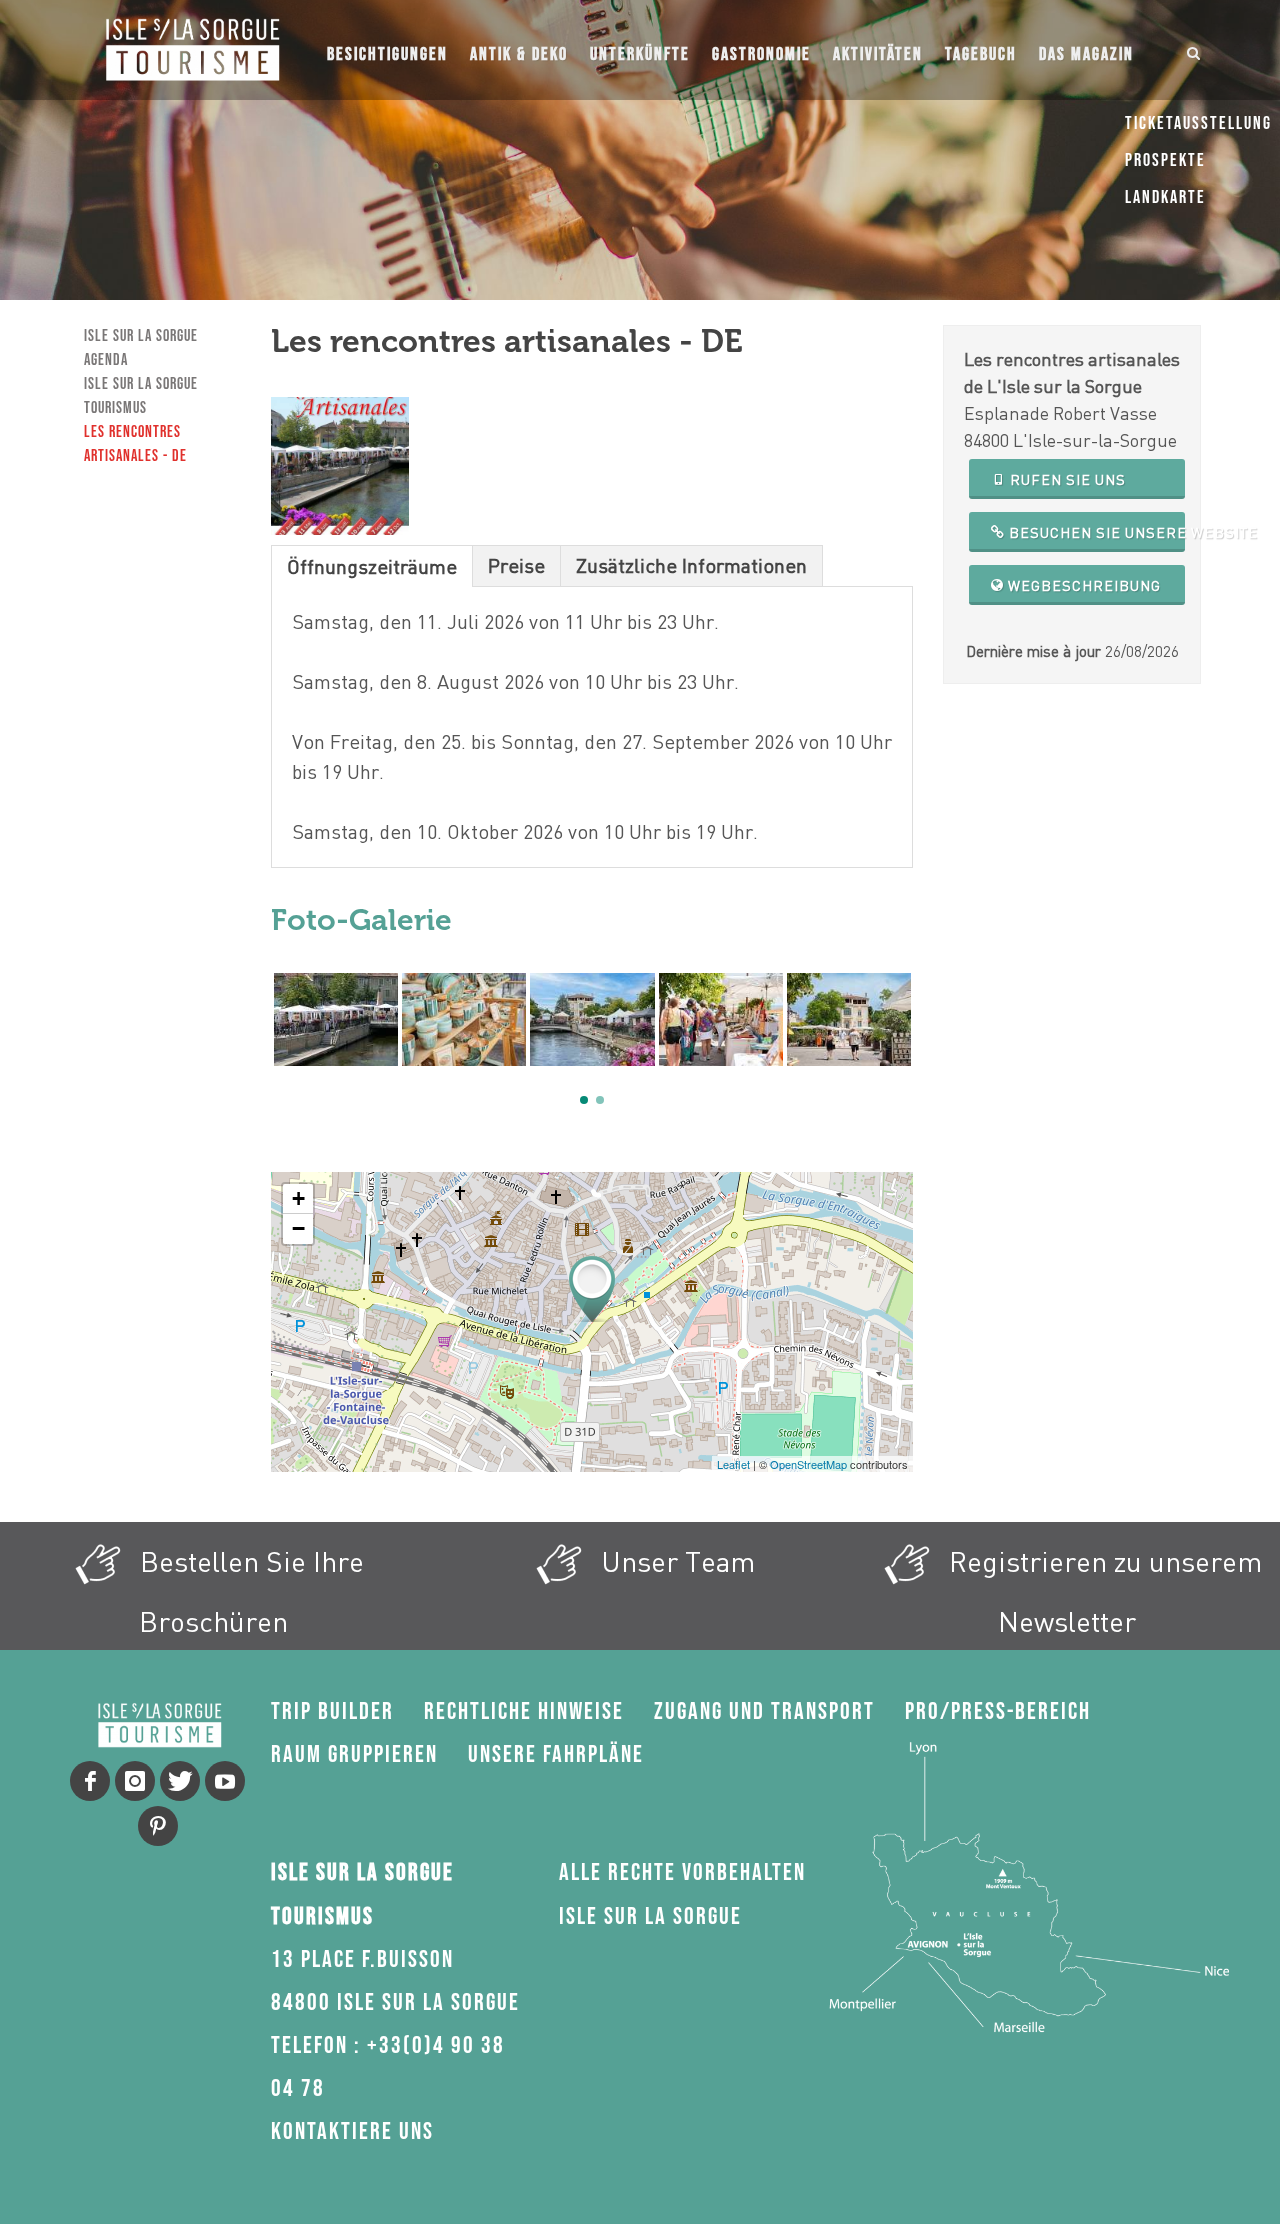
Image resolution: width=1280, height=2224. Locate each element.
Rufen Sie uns (1066, 479)
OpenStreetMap (808, 1464)
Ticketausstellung (1198, 123)
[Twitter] (180, 1781)
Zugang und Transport (764, 1711)
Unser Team (674, 1561)
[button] (584, 1100)
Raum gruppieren (354, 1754)
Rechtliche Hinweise (524, 1711)
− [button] (298, 1228)
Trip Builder (332, 1711)
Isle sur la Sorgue (141, 336)
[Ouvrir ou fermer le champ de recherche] (1194, 50)
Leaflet (733, 1464)
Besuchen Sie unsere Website (1095, 532)
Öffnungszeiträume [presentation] (372, 566)
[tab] (372, 565)
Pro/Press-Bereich (998, 1711)
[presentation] (281, 1040)
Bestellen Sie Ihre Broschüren (248, 1591)
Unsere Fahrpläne (556, 1754)
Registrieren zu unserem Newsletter (1102, 1591)
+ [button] (298, 1198)
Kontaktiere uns (352, 2131)
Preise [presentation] (516, 565)
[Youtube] (225, 1781)
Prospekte (1165, 160)
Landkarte (1165, 197)
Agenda (106, 360)
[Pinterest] (158, 1826)
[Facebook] (90, 1781)
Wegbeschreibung (1082, 585)
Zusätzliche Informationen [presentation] (691, 565)
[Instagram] (135, 1781)
